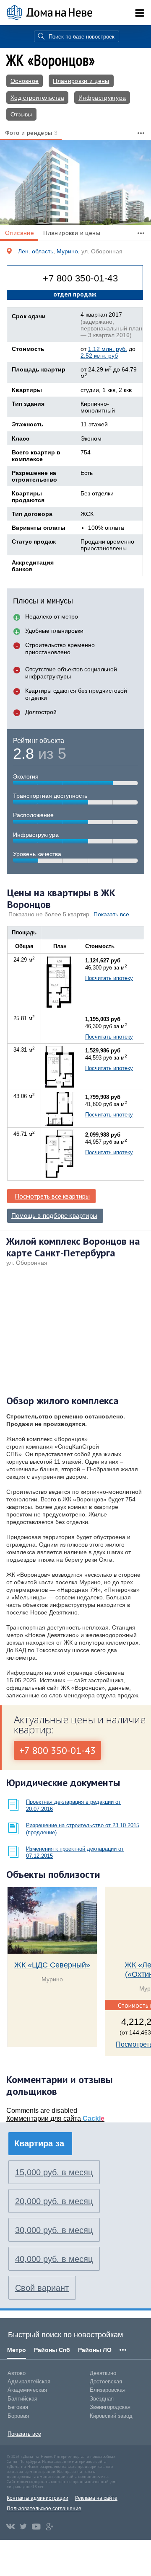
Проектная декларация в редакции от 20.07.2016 (73, 1805)
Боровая (18, 2416)
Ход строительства (37, 98)
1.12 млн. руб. (108, 349)
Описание (20, 233)
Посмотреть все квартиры (52, 1196)
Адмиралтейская (29, 2381)
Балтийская (22, 2399)
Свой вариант (42, 2288)
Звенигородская (110, 2407)
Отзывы (21, 114)
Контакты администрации (38, 2498)
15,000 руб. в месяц (54, 2172)
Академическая (27, 2390)
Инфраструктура (102, 98)
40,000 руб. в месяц (54, 2259)
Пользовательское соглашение (44, 2509)
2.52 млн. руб (99, 356)
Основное (25, 81)
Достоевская (106, 2381)
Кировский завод (111, 2416)
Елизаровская (108, 2390)
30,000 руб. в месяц (54, 2230)
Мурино (67, 251)
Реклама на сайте (96, 2498)
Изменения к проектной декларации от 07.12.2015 (75, 1852)
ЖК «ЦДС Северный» (52, 1965)
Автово (17, 2373)
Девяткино (103, 2373)
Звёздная (102, 2399)
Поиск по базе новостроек (82, 37)
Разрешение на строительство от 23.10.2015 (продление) (83, 1829)
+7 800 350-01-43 (80, 278)
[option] (75, 183)
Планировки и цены (81, 81)
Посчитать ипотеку (109, 978)
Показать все (111, 914)
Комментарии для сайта (55, 2118)
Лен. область (36, 251)
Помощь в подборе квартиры (54, 1216)
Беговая (18, 2407)
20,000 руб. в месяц (54, 2201)
